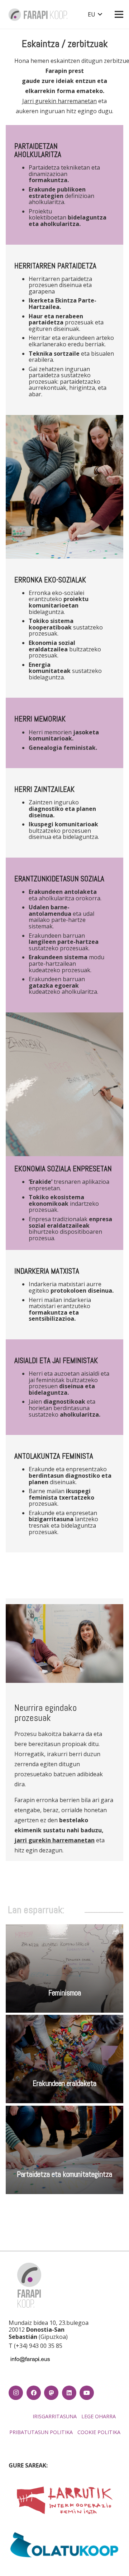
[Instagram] (16, 2393)
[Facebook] (34, 2393)
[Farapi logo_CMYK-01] (38, 15)
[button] (95, 14)
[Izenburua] (51, 2393)
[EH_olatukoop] (64, 2544)
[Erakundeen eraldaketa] (64, 2059)
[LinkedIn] (69, 2393)
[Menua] (119, 14)
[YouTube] (87, 2393)
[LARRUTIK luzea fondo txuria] (64, 2501)
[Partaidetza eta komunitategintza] (64, 2150)
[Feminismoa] (64, 1968)
